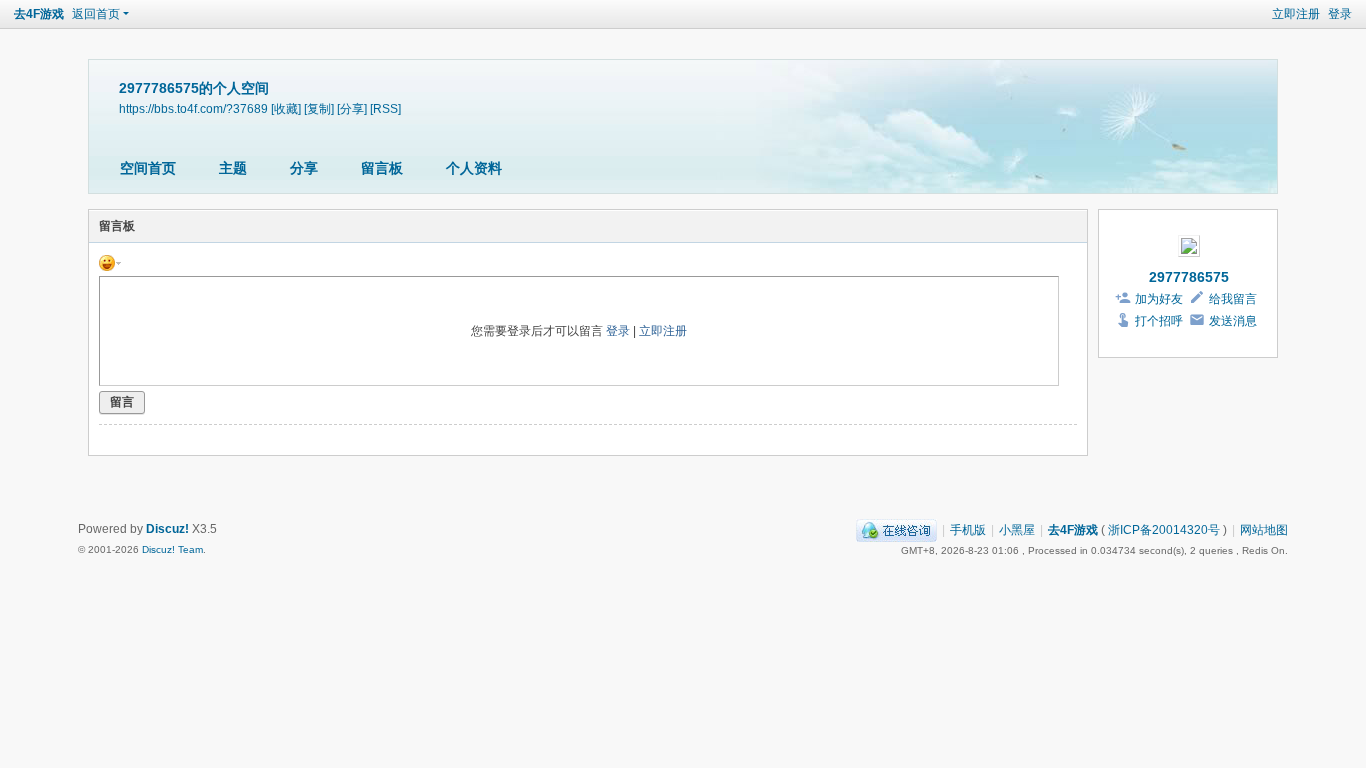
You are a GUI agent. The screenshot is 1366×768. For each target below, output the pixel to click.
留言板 (382, 168)
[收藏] (286, 108)
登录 (1340, 14)
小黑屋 (1017, 530)
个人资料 (474, 168)
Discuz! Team (172, 549)
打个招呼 (1159, 321)
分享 (304, 168)
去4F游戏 (39, 14)
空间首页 (148, 168)
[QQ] (896, 530)
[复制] (319, 108)
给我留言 (1233, 299)
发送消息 (1233, 321)
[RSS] (385, 108)
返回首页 (96, 14)
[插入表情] (110, 262)
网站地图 (1264, 530)
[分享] (352, 108)
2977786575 (1189, 277)
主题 (233, 168)
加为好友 (1159, 299)
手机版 (968, 530)
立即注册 (1296, 14)
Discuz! (167, 529)
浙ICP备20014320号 (1164, 530)
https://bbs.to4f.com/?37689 (193, 108)
